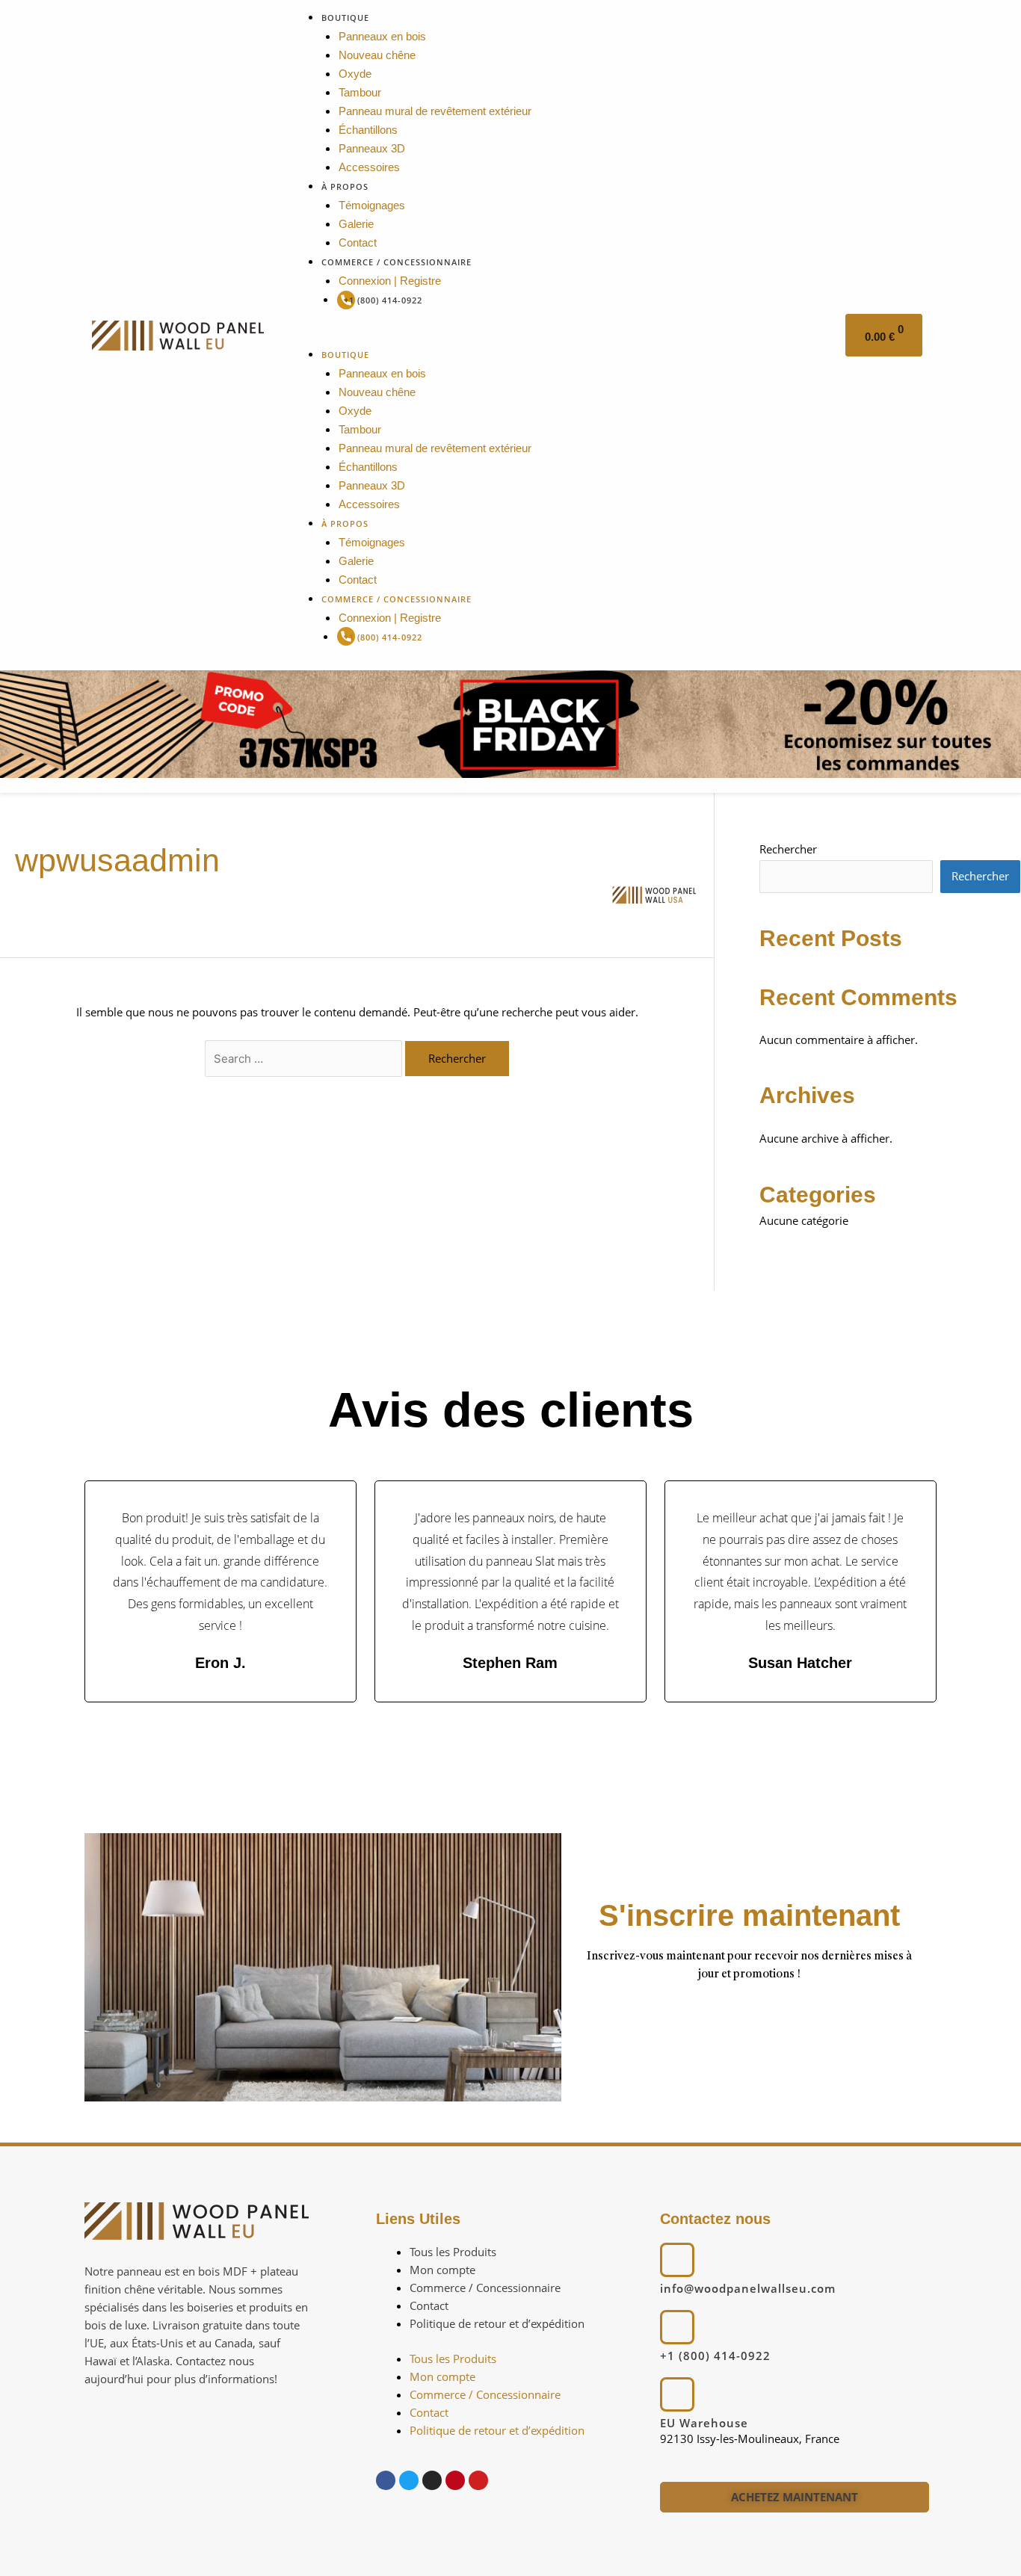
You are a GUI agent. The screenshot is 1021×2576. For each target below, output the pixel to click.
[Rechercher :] (305, 1058)
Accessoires (369, 167)
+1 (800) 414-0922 (383, 300)
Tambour (360, 92)
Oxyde (355, 74)
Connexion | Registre (390, 281)
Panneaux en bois (382, 36)
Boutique (345, 18)
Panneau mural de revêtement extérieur (435, 111)
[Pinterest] (455, 2480)
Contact (358, 243)
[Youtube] (478, 2480)
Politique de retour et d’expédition (497, 2323)
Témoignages (372, 205)
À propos (345, 186)
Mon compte (442, 2270)
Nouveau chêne (377, 55)
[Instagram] (432, 2480)
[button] (559, 336)
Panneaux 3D (372, 148)
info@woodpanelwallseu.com (748, 2288)
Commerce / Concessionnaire (397, 262)
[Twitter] (409, 2480)
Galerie (356, 224)
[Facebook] (386, 2480)
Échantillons (368, 130)
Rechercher (788, 849)
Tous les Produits (453, 2252)
